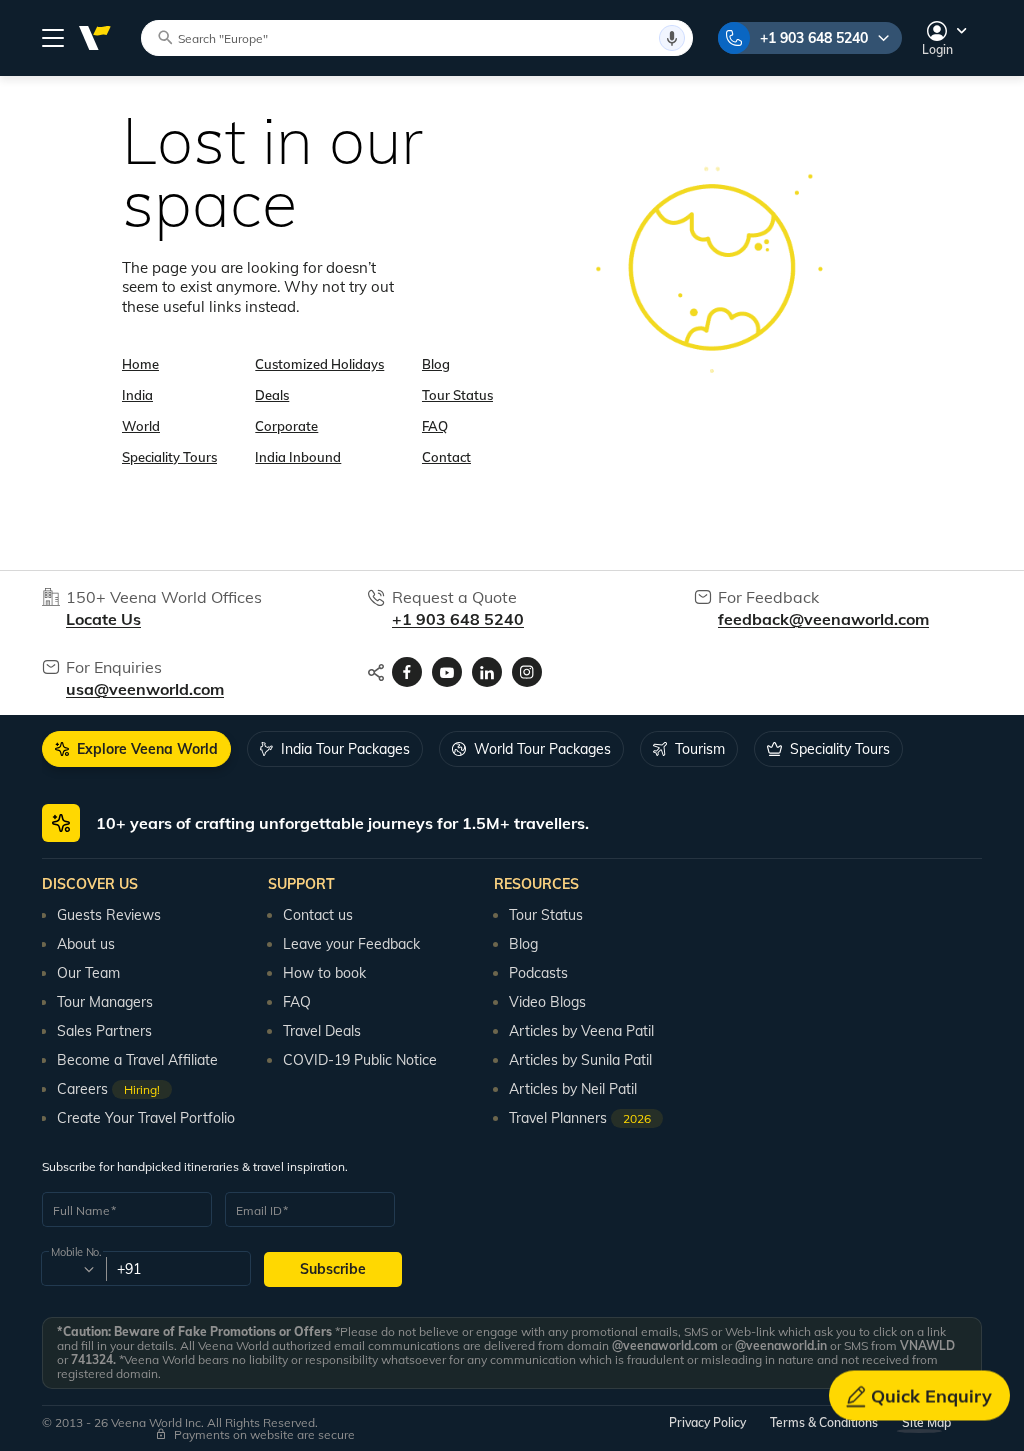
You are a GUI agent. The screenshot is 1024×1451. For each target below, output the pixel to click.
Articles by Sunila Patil (580, 1060)
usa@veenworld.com (145, 689)
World (141, 426)
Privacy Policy (707, 1422)
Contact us (318, 915)
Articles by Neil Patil (573, 1089)
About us (86, 944)
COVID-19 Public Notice (360, 1060)
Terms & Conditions (824, 1422)
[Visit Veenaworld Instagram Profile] (527, 672)
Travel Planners (580, 1118)
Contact (446, 457)
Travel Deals (322, 1031)
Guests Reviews (109, 915)
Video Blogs (547, 1002)
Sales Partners (104, 1031)
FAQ (435, 426)
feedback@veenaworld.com (823, 619)
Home (140, 364)
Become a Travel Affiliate (137, 1060)
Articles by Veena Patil (581, 1031)
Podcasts (538, 973)
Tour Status (457, 395)
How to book (324, 973)
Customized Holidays (319, 364)
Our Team (88, 973)
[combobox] (72, 1269)
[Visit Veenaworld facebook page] (407, 672)
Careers (108, 1089)
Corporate (286, 426)
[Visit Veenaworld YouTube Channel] (447, 672)
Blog (436, 364)
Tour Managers (105, 1002)
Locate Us (103, 619)
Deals (272, 395)
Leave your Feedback (351, 944)
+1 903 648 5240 (814, 38)
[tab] (136, 749)
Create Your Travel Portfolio (146, 1118)
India (137, 395)
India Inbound (298, 457)
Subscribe (333, 1269)
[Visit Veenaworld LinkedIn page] (487, 672)
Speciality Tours (169, 457)
